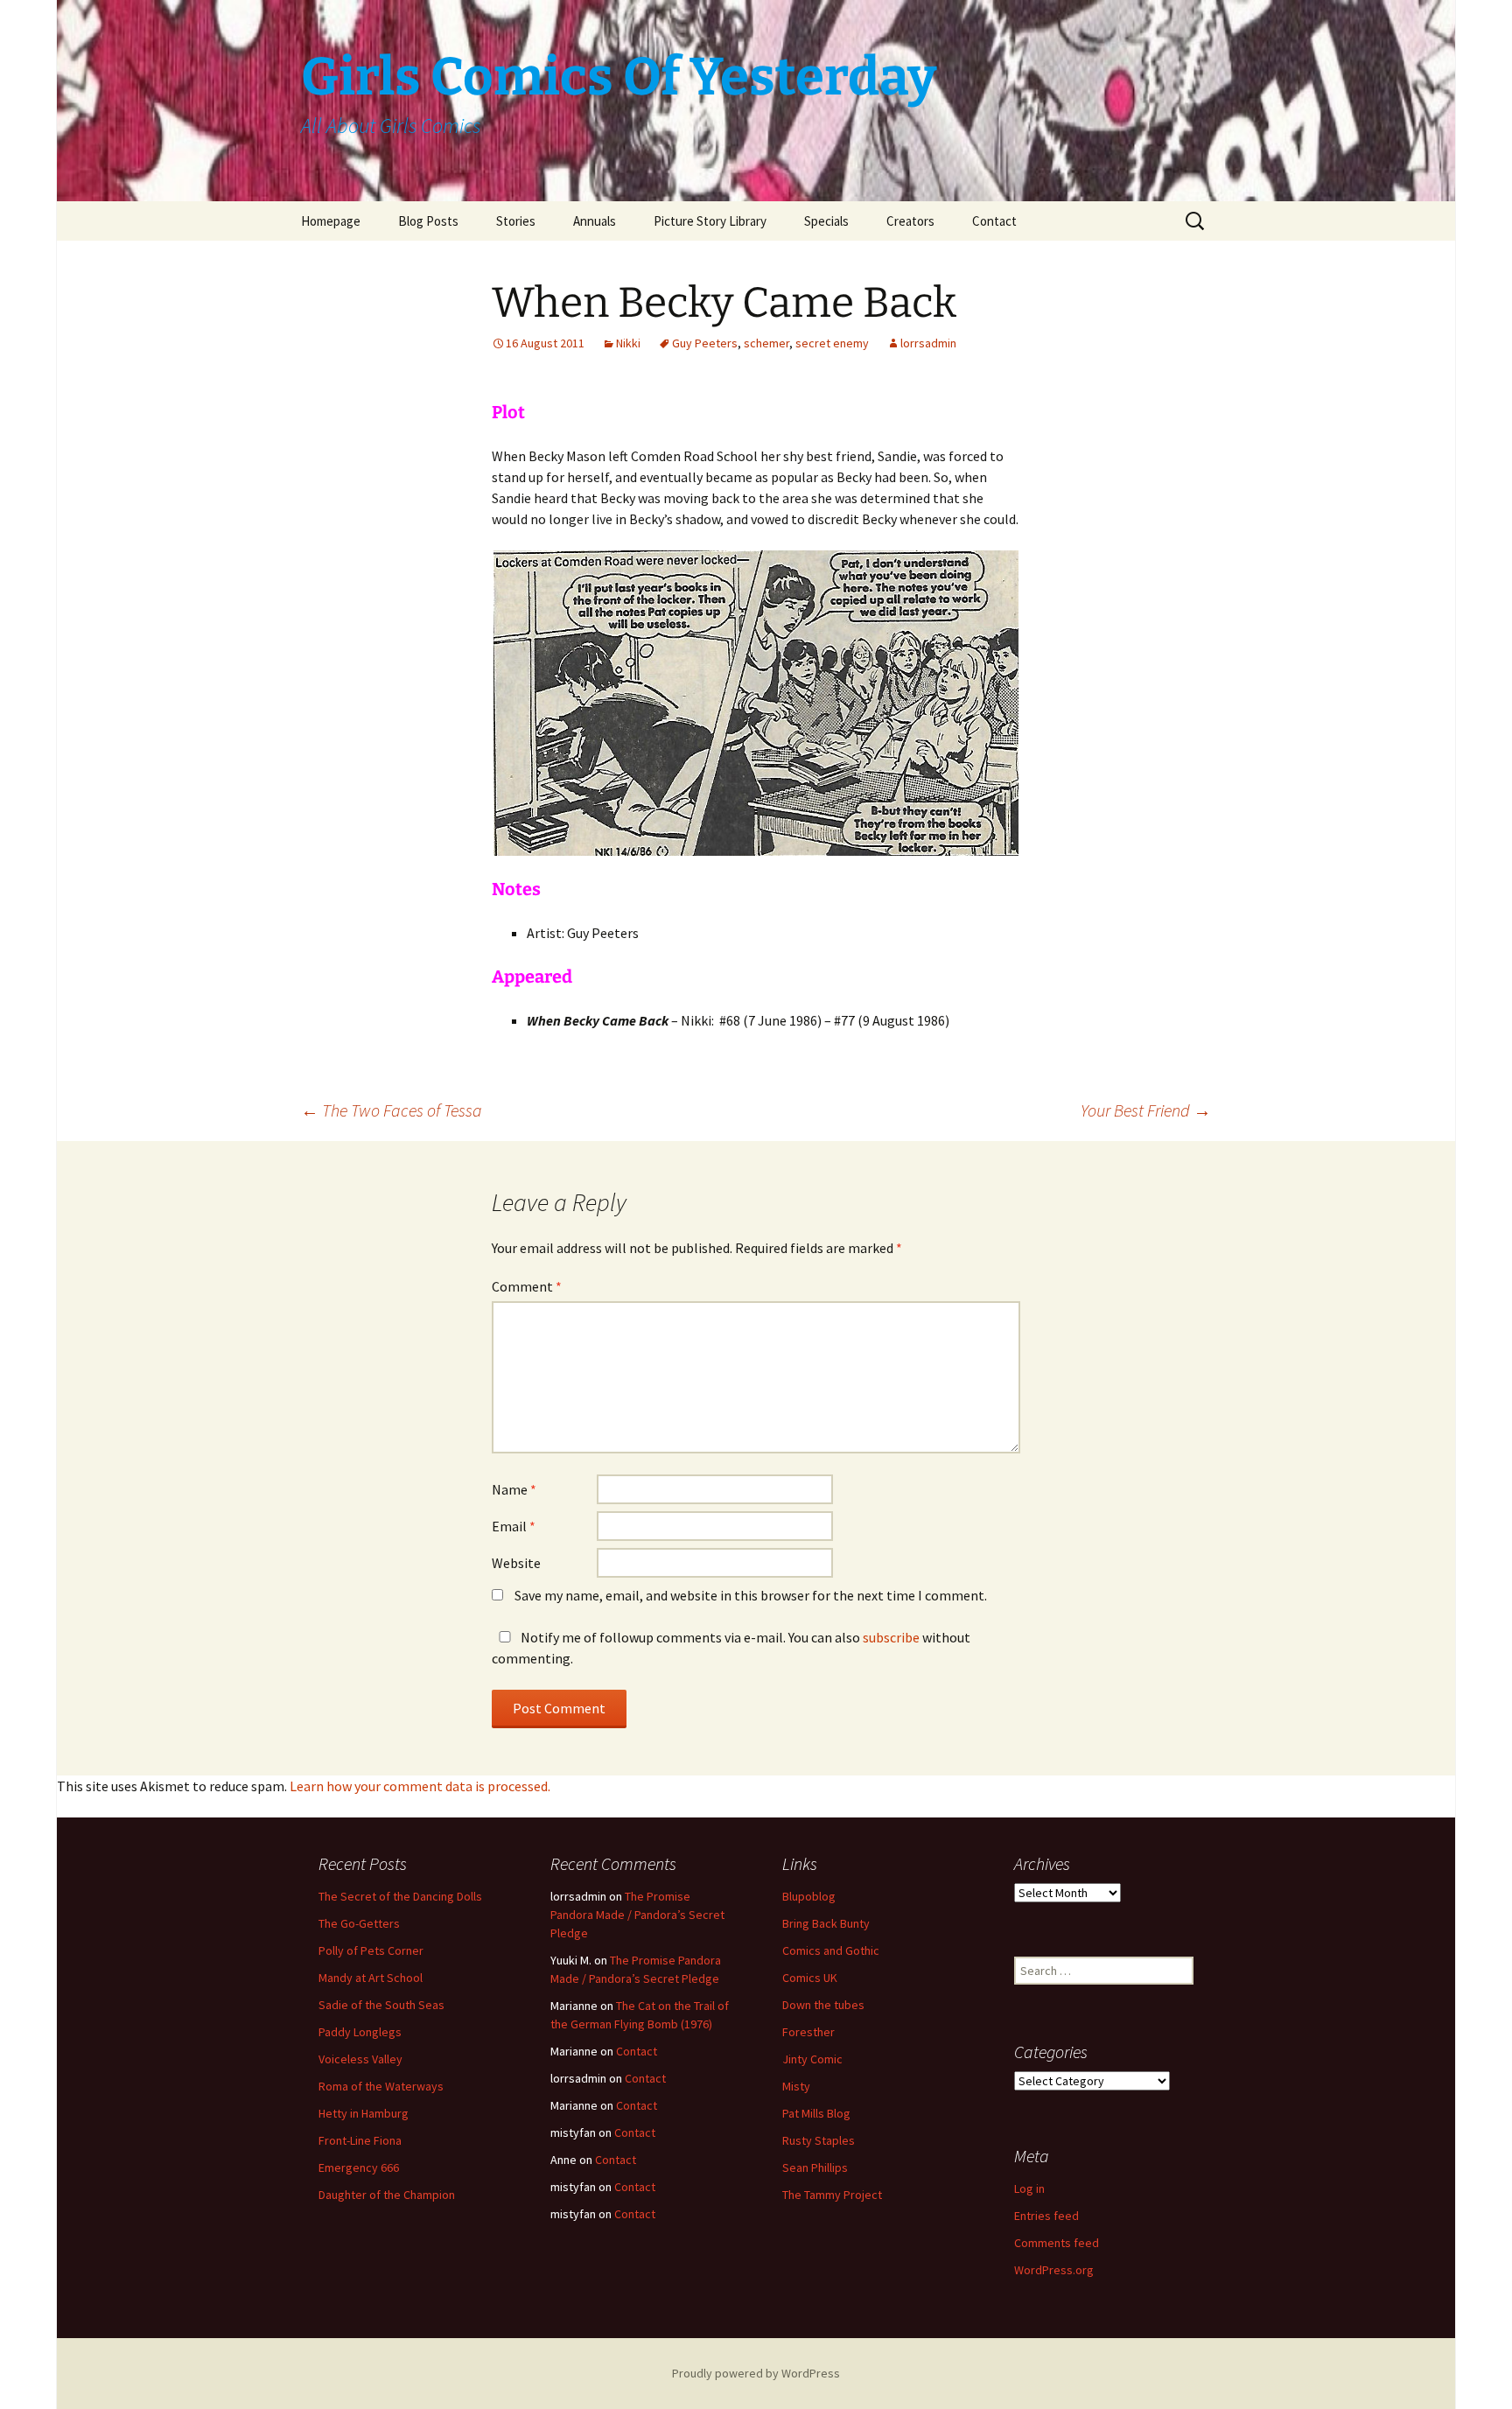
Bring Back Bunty (826, 1923)
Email (514, 1526)
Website (516, 1563)
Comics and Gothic (831, 1950)
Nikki (628, 343)
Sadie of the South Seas (381, 2005)
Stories (516, 221)
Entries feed (1046, 2216)
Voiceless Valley (360, 2059)
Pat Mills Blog (816, 2113)
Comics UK (810, 1978)
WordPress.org (1054, 2270)
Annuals (595, 221)
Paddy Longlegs (360, 2032)
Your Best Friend (1146, 1110)
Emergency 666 (359, 2167)
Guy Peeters (705, 343)
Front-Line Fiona (360, 2140)
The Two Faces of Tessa (392, 1110)
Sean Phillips (815, 2167)
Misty (796, 2086)
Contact (994, 221)
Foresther (808, 2032)
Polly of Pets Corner (371, 1950)
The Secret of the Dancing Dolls (400, 1896)
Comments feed (1057, 2243)
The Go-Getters (359, 1923)
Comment (527, 1286)
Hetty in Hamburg (364, 2113)
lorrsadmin (928, 343)
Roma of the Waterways (381, 2086)
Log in (1029, 2188)
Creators (910, 221)
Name (514, 1489)
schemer (766, 343)
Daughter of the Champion (387, 2195)
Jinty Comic (812, 2059)
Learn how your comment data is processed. (420, 1786)
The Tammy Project (832, 2195)
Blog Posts (428, 221)
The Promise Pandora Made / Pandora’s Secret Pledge (637, 1915)
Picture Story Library (710, 221)
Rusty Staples (819, 2140)
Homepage (331, 221)
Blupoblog (809, 1896)
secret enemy (832, 343)
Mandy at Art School (371, 1978)
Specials (826, 221)
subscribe (891, 1637)
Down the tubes (823, 2005)
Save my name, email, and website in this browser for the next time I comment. (751, 1595)
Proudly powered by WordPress (756, 2373)
